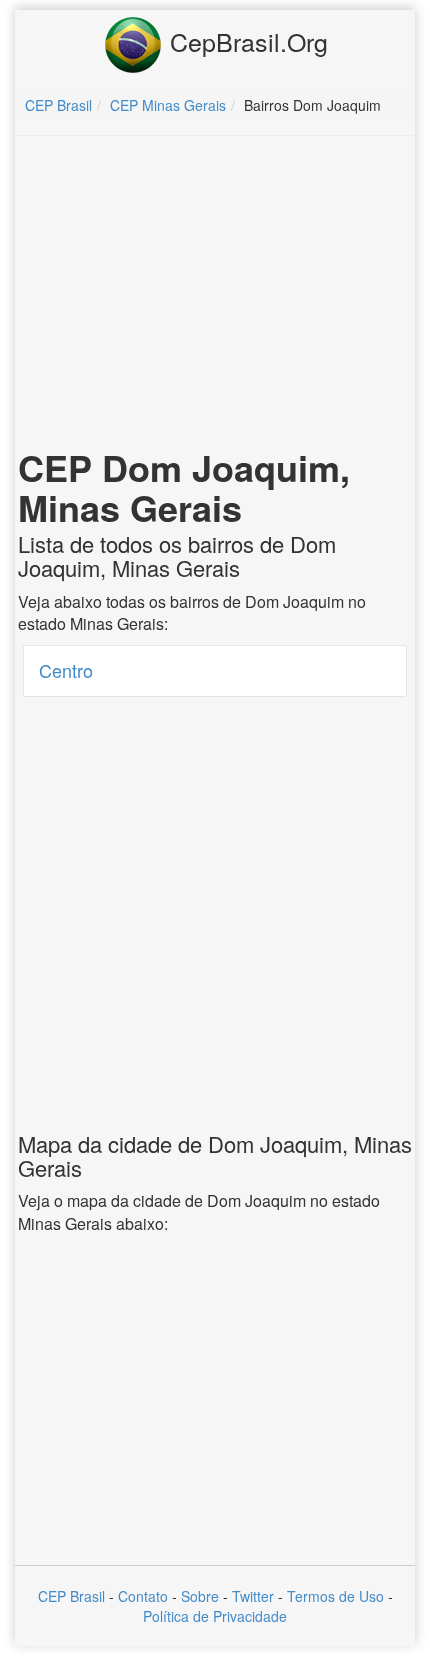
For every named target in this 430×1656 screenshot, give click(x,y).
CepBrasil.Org (245, 41)
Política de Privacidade (215, 1616)
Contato (143, 1596)
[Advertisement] (215, 296)
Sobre (200, 1596)
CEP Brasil (71, 1596)
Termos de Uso (335, 1596)
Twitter (253, 1596)
